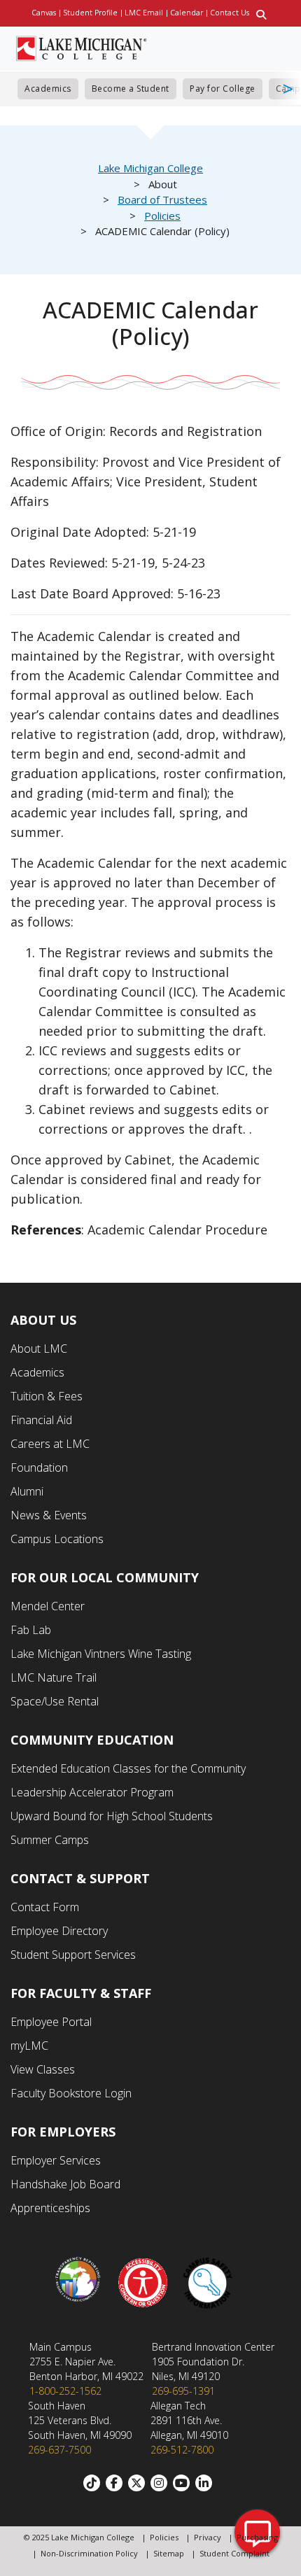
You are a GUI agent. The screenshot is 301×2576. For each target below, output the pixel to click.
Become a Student (131, 89)
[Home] (82, 47)
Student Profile (90, 13)
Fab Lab (31, 1630)
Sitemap (169, 2553)
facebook (117, 2483)
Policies (162, 216)
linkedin (206, 2483)
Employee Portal (51, 2022)
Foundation (39, 1468)
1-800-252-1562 (65, 2391)
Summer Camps (50, 1840)
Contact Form (45, 1907)
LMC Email (144, 13)
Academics (48, 89)
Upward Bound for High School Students (112, 1816)
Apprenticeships (50, 2208)
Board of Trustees (162, 199)
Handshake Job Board (65, 2184)
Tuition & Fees (47, 1396)
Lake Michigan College (150, 168)
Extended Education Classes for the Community (128, 1768)
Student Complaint (234, 2553)
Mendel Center (48, 1606)
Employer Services (56, 2160)
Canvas (44, 13)
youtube (184, 2483)
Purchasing (257, 2537)
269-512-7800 (182, 2450)
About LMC (39, 1349)
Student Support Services (73, 1955)
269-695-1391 (183, 2391)
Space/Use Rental (55, 1701)
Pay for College (223, 89)
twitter (139, 2483)
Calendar (187, 13)
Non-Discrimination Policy (89, 2553)
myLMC (29, 2046)
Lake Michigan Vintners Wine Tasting (101, 1654)
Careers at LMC (50, 1444)
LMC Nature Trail (54, 1677)
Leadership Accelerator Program (92, 1792)
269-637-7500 (59, 2450)
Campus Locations (57, 1539)
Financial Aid (41, 1420)
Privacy (208, 2537)
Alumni (27, 1491)
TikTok (94, 2483)
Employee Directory (59, 1931)
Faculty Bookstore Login (71, 2093)
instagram (162, 2483)
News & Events (49, 1515)
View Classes (43, 2069)
